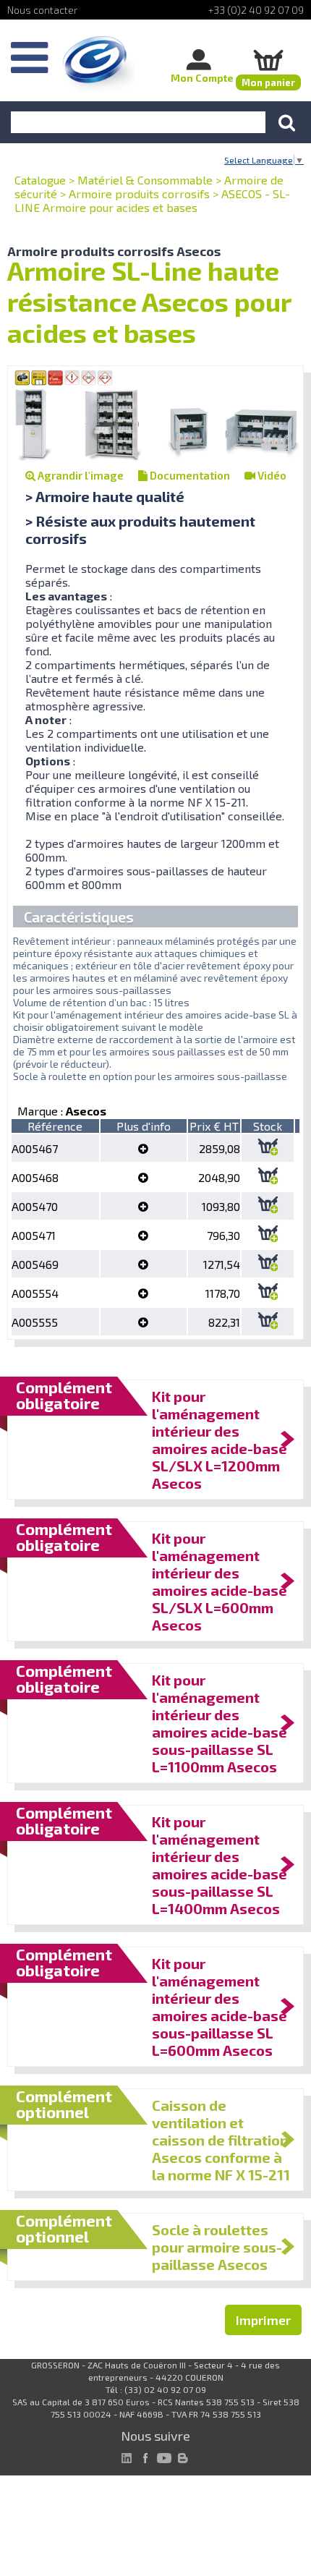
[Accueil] (98, 64)
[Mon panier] (268, 60)
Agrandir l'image (80, 475)
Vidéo (271, 475)
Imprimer (263, 2320)
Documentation (189, 475)
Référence (55, 1126)
